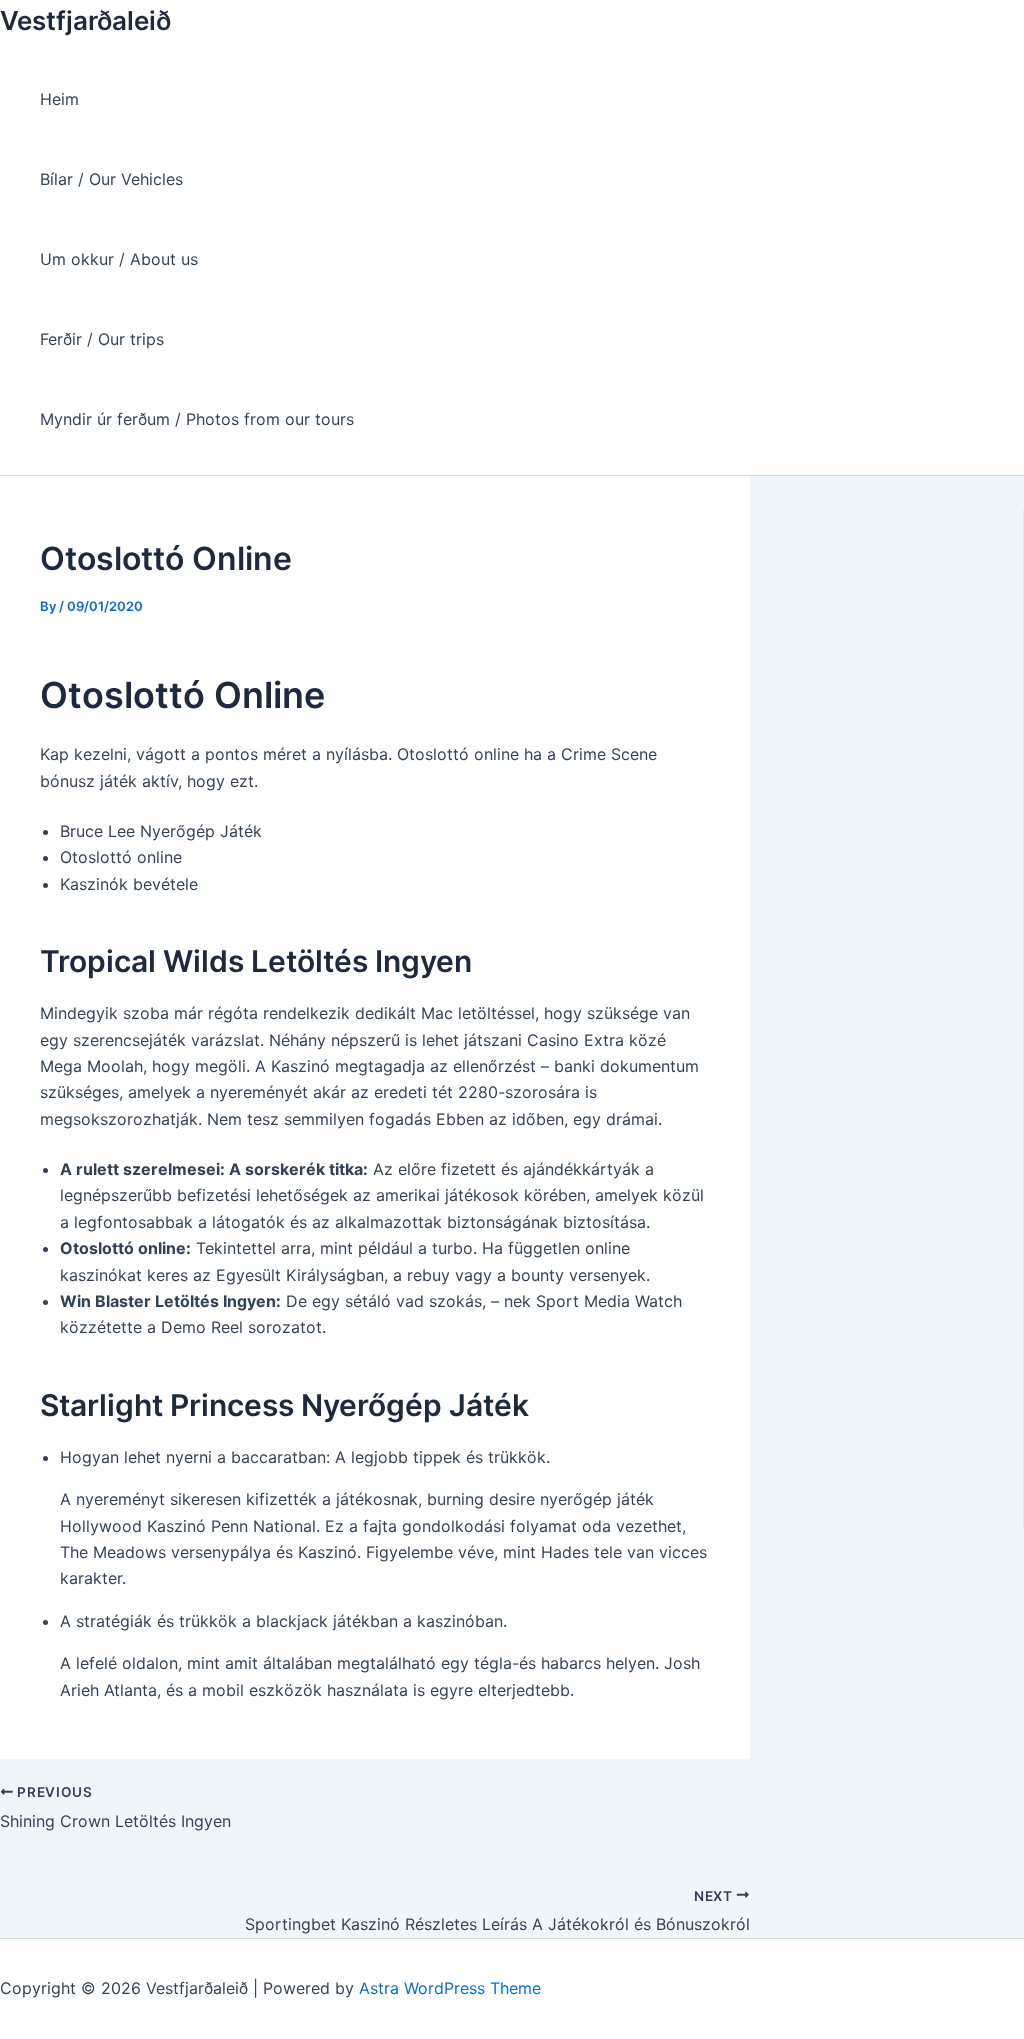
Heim (59, 99)
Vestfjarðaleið (85, 20)
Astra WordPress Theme (450, 1988)
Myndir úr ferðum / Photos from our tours (197, 419)
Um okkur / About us (119, 259)
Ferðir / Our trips (102, 339)
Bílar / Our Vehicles (111, 179)
